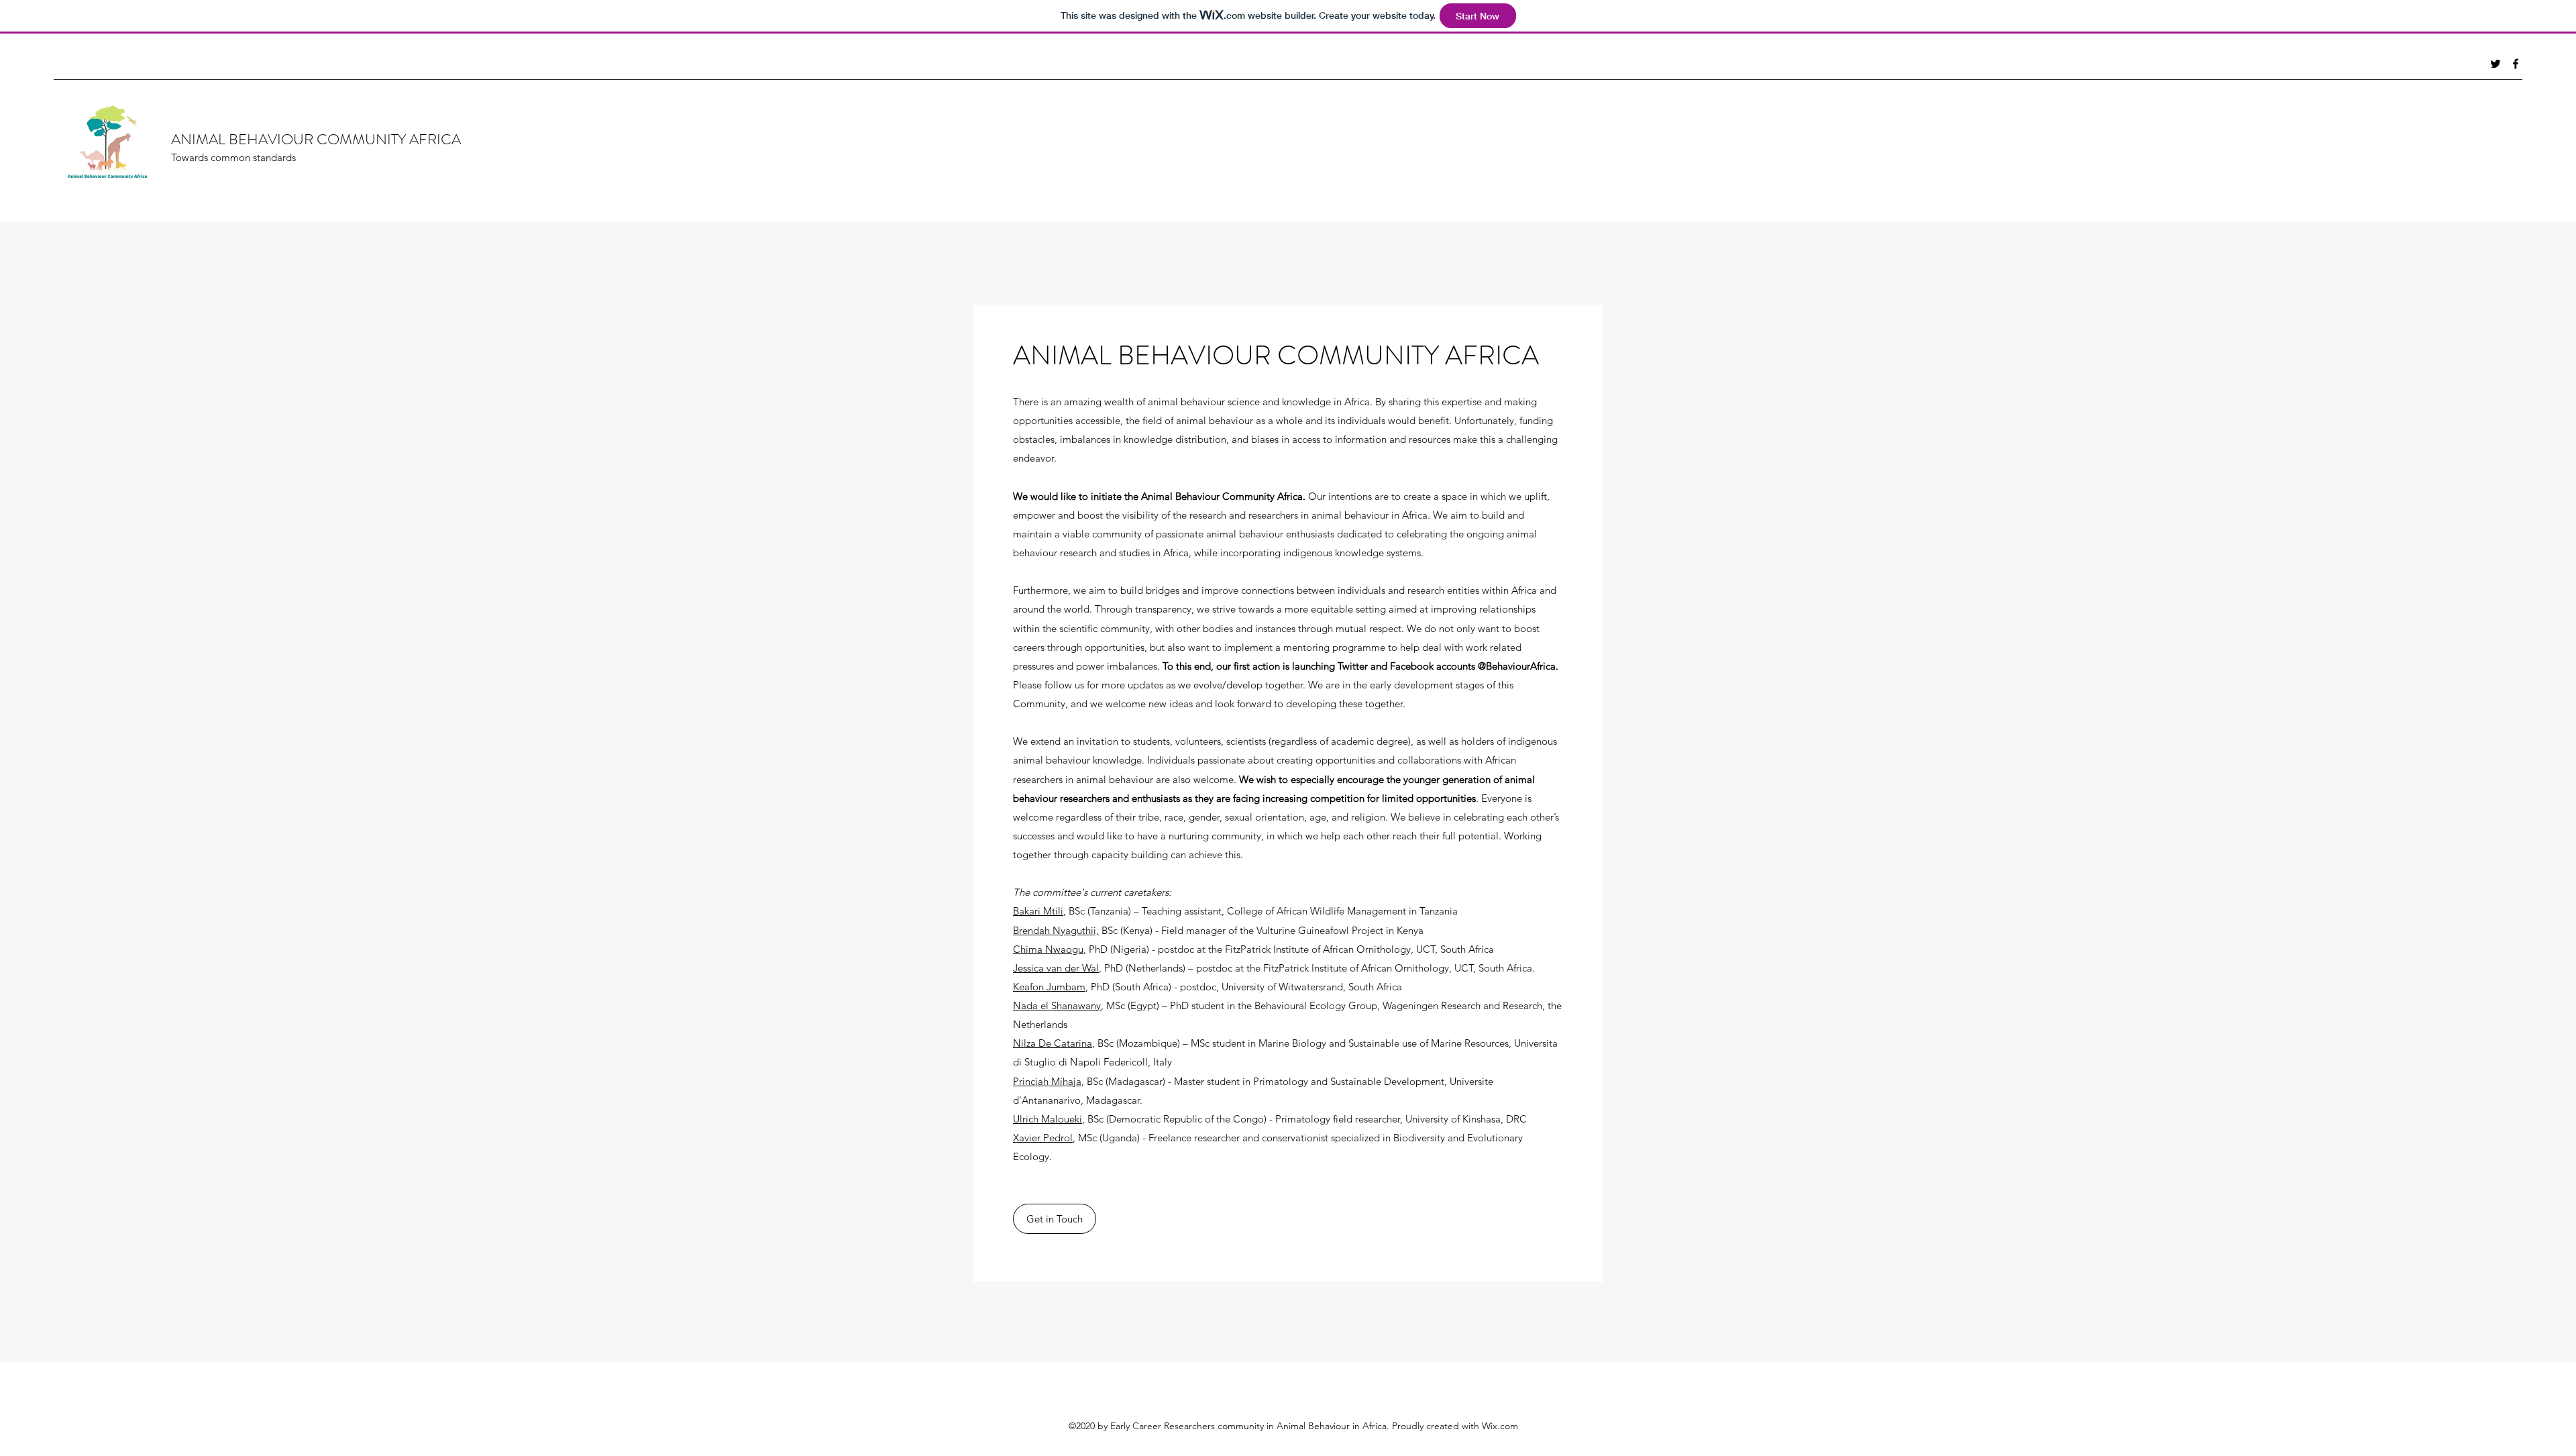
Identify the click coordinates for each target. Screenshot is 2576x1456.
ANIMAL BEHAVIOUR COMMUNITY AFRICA (316, 139)
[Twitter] (2495, 64)
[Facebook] (2516, 64)
